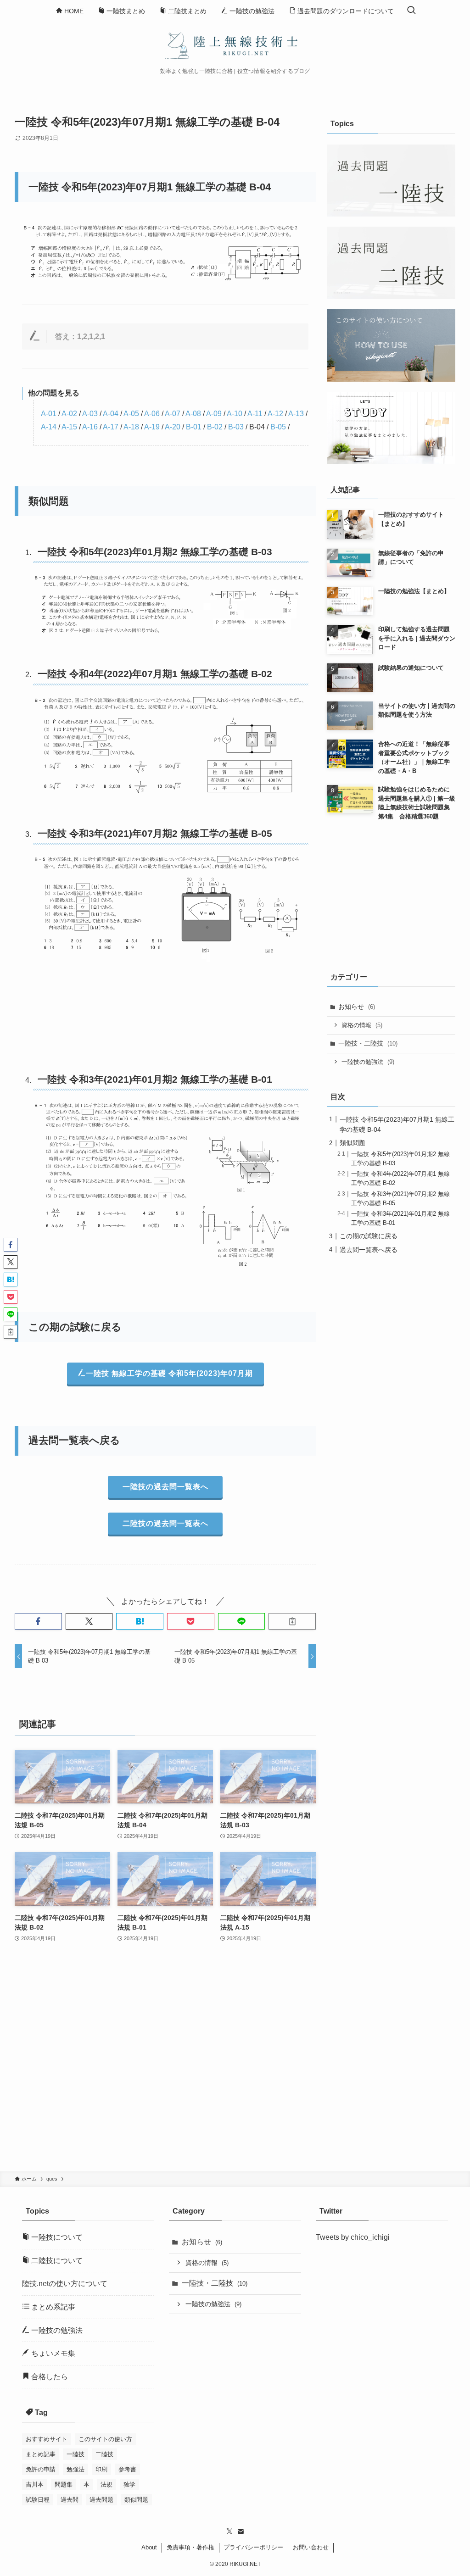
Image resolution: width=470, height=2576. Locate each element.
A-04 (111, 414)
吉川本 (35, 2484)
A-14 (49, 427)
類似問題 (352, 1143)
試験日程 (38, 2500)
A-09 (214, 414)
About (149, 2547)
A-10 (235, 414)
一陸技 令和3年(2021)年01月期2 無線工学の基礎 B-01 (155, 1079)
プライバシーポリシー (253, 2547)
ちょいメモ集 (52, 2353)
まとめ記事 (41, 2454)
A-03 (90, 414)
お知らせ (357, 1007)
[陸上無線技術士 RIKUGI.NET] (235, 45)
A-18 (131, 427)
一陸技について (56, 2237)
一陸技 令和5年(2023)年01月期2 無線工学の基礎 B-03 (155, 552)
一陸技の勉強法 (368, 1062)
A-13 (296, 414)
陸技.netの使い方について (65, 2284)
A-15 (69, 427)
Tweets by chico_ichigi (353, 2237)
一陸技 (76, 2454)
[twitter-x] (229, 2531)
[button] (38, 1621)
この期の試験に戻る (369, 1236)
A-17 (111, 427)
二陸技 (104, 2454)
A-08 (193, 414)
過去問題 (101, 2500)
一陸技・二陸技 (368, 1043)
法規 (106, 2484)
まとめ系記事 (52, 2307)
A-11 (255, 414)
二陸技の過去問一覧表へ (165, 1523)
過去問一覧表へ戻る (369, 1250)
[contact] (241, 2531)
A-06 (152, 414)
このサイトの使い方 (105, 2439)
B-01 (194, 427)
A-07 (173, 414)
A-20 (173, 427)
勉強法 (76, 2469)
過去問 (70, 2500)
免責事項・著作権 (190, 2547)
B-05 (278, 427)
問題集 (64, 2484)
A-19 (152, 427)
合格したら (49, 2377)
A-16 (90, 427)
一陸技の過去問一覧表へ (165, 1487)
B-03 (236, 427)
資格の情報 (362, 1025)
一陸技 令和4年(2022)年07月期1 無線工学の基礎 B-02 (155, 674)
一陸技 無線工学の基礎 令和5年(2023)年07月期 (169, 1373)
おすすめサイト (47, 2439)
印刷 (101, 2469)
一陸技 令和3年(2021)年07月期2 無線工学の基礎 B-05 (155, 833)
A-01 (49, 414)
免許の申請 (41, 2469)
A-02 (69, 414)
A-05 (131, 414)
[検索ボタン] (411, 11)
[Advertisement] (165, 2063)
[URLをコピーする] (292, 1621)
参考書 (127, 2469)
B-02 (215, 427)
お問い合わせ (311, 2547)
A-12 (275, 414)
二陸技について (56, 2261)
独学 (129, 2484)
